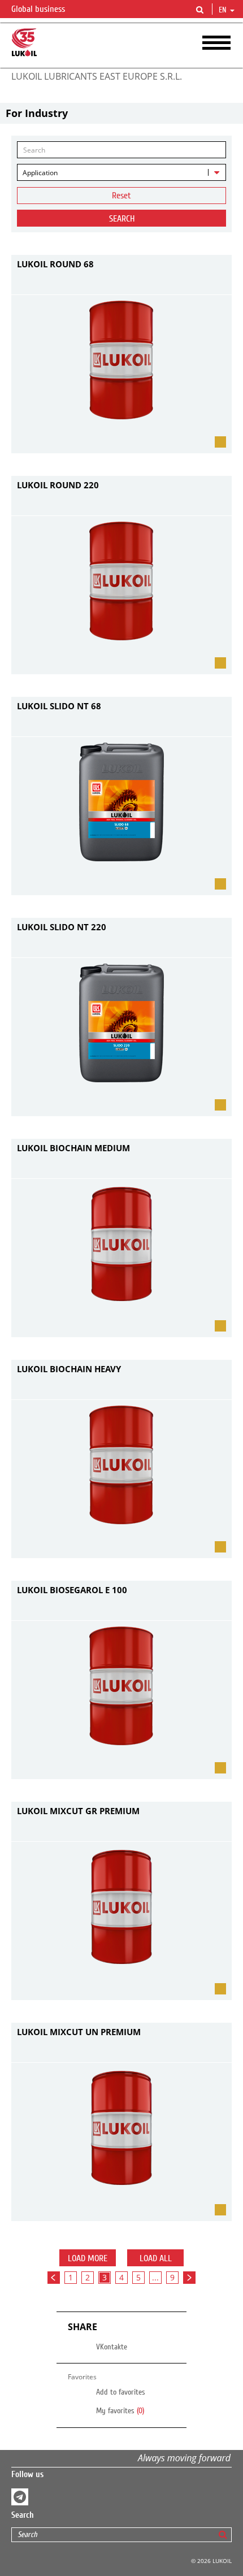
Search (122, 219)
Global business (39, 9)
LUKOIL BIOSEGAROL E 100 (72, 1590)
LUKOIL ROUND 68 (55, 264)
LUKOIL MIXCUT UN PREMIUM (79, 2032)
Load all (156, 2258)
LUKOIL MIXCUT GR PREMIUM (78, 1811)
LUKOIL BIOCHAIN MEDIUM (73, 1148)
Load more (88, 2258)
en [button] (224, 10)
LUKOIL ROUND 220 (58, 485)
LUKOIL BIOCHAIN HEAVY (69, 1369)
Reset (121, 196)
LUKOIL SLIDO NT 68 (59, 706)
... (155, 2277)
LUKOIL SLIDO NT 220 (62, 927)
